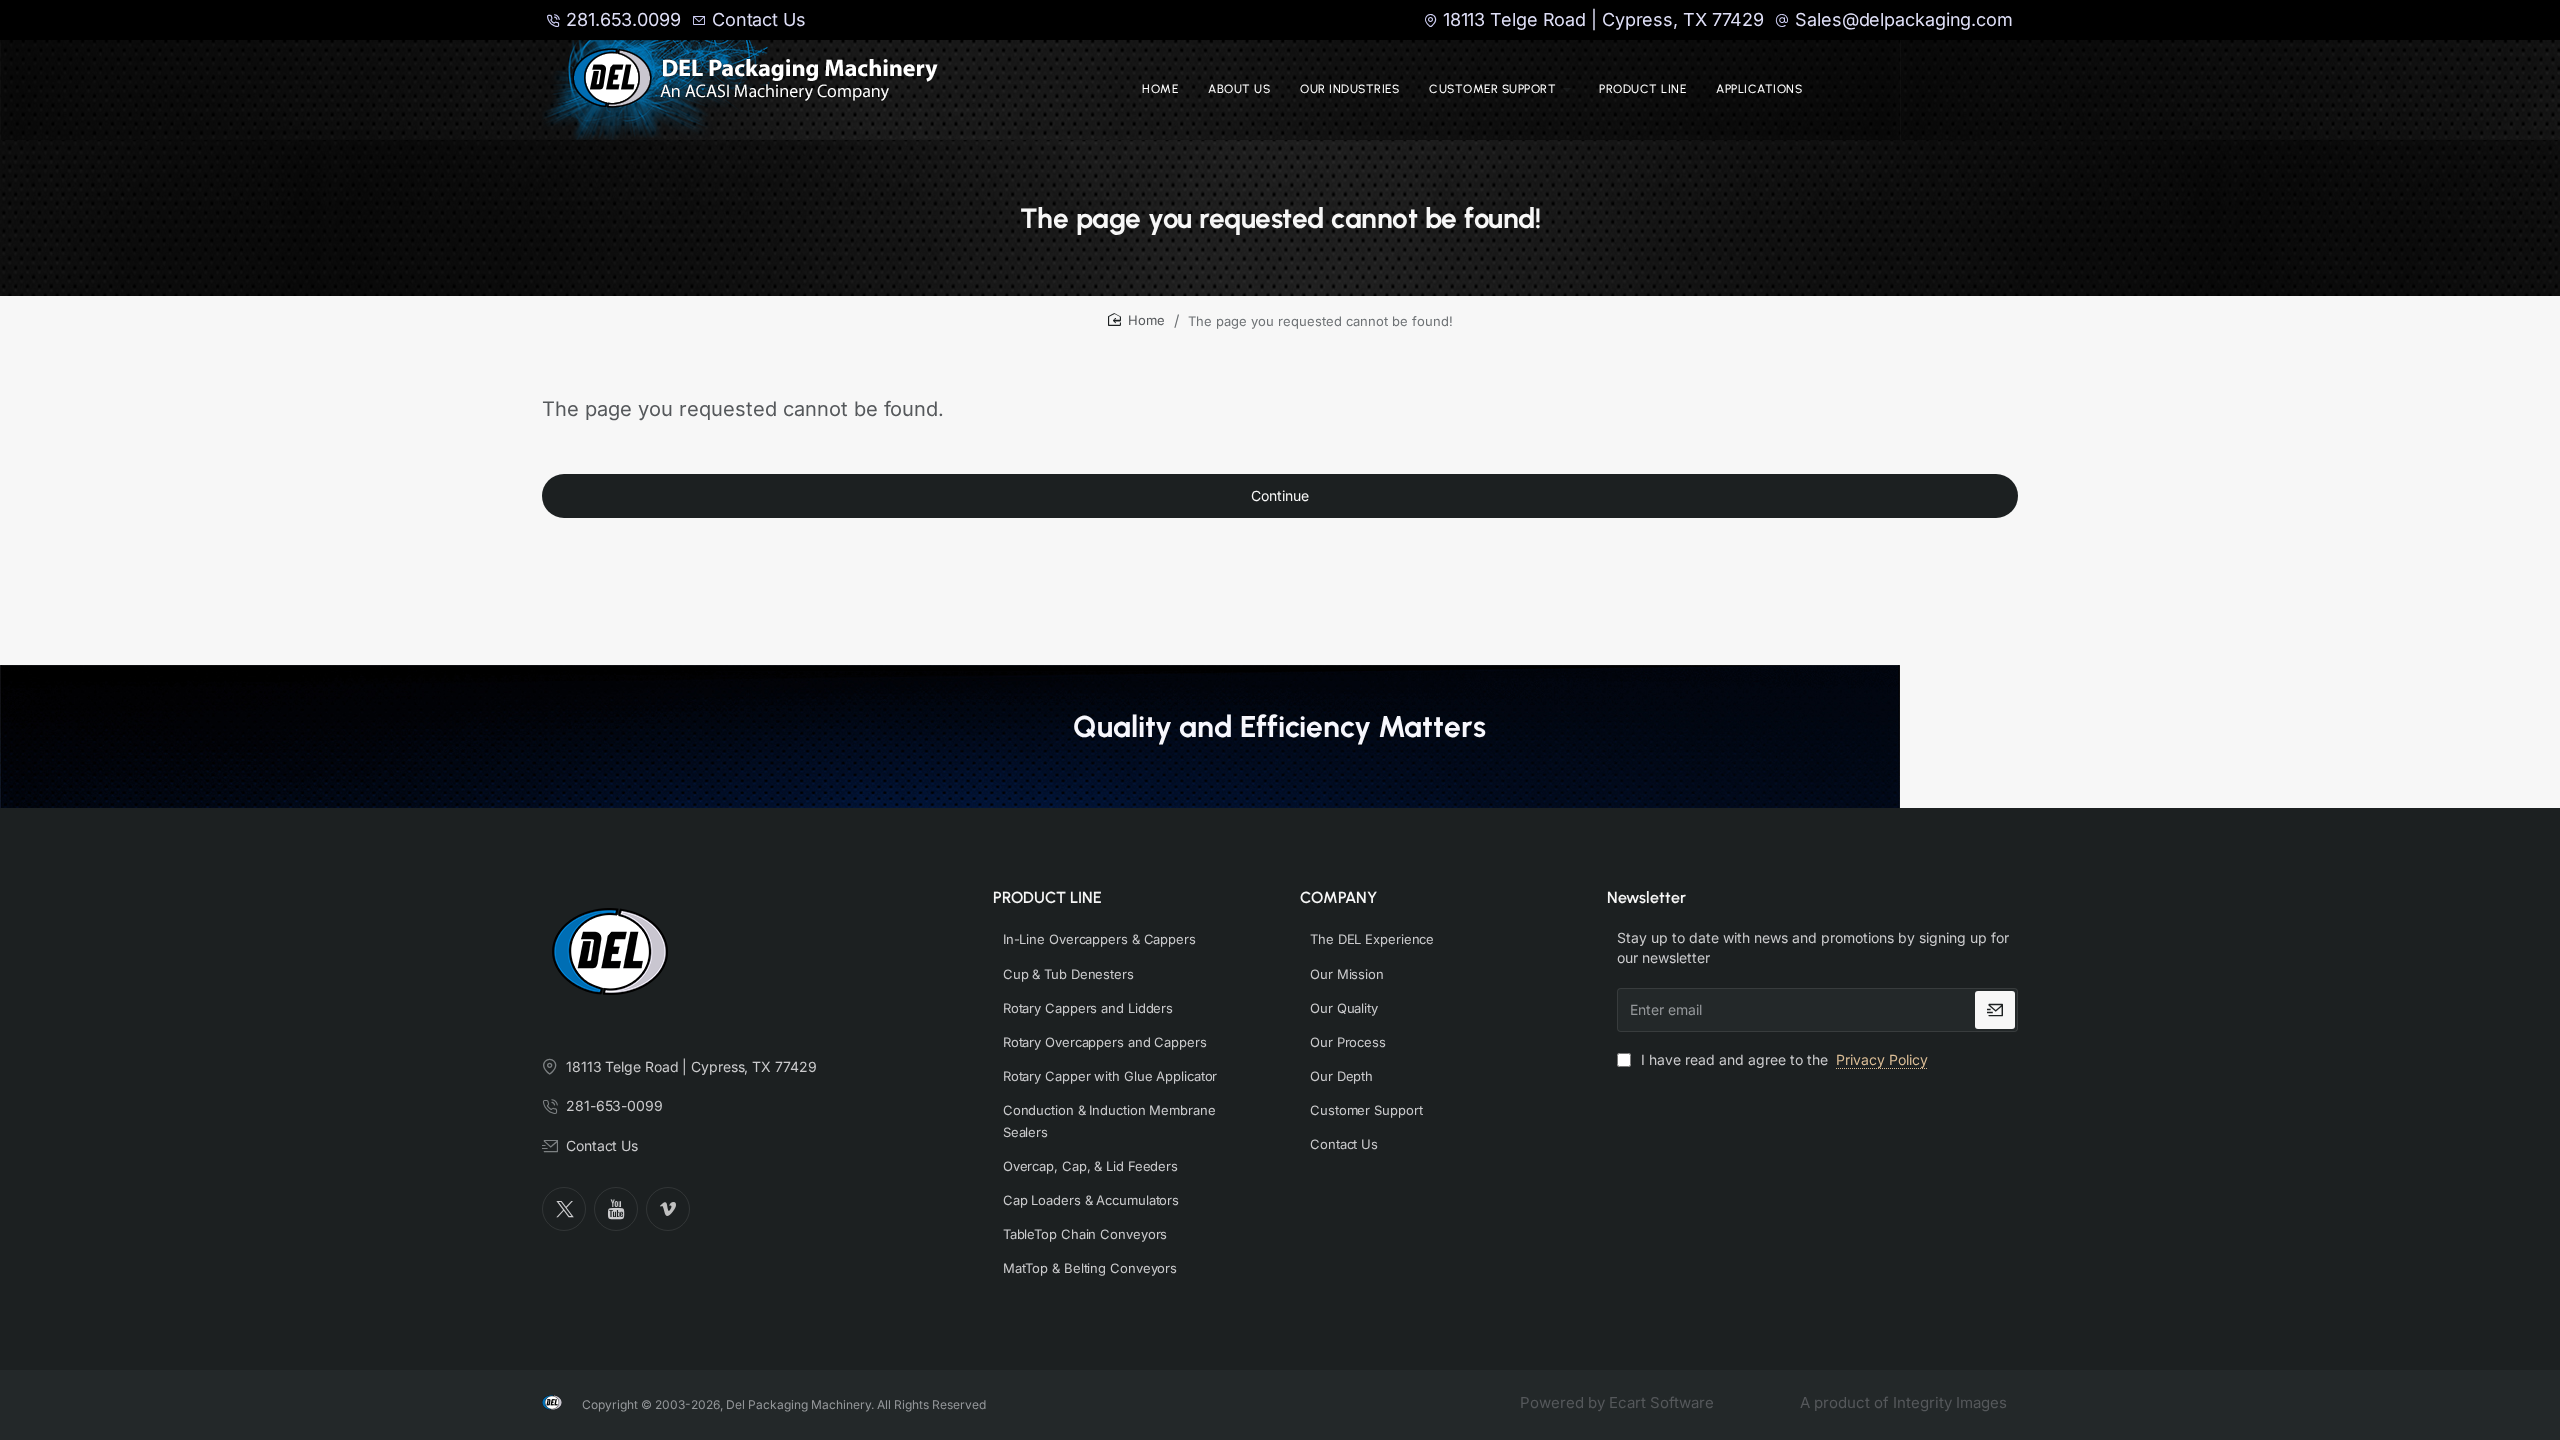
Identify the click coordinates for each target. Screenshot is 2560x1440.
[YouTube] (616, 1209)
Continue (1280, 495)
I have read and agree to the (1782, 1059)
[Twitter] (564, 1209)
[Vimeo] (668, 1209)
